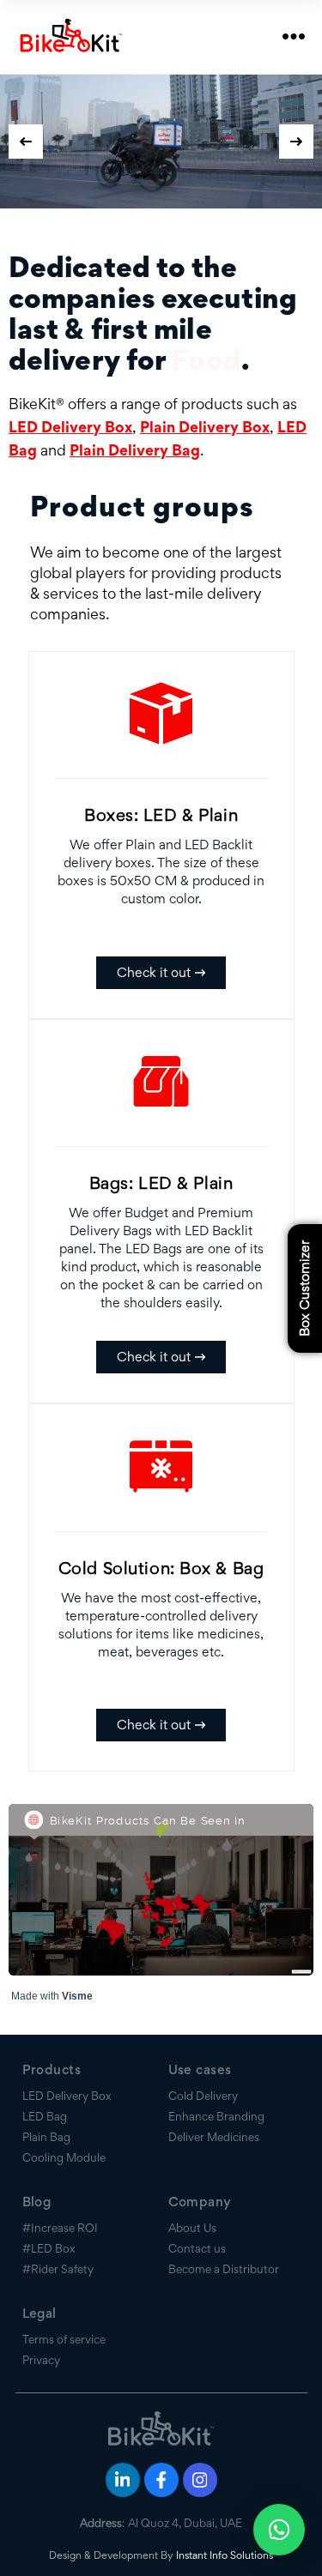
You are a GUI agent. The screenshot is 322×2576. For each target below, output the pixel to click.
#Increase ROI (60, 2228)
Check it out (154, 972)
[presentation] (26, 142)
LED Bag (45, 2116)
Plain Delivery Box (205, 427)
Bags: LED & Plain (161, 1183)
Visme (77, 1996)
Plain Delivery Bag (135, 450)
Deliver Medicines (214, 2137)
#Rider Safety (58, 2269)
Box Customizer (304, 1288)
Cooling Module (64, 2157)
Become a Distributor (224, 2269)
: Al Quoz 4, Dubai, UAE (161, 2523)
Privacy (41, 2360)
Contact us (197, 2248)
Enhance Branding (216, 2116)
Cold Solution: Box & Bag (161, 1568)
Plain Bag (46, 2137)
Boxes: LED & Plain (161, 815)
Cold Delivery (203, 2096)
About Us (192, 2228)
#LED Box (49, 2248)
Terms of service (64, 2339)
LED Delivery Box (70, 427)
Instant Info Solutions (225, 2555)
